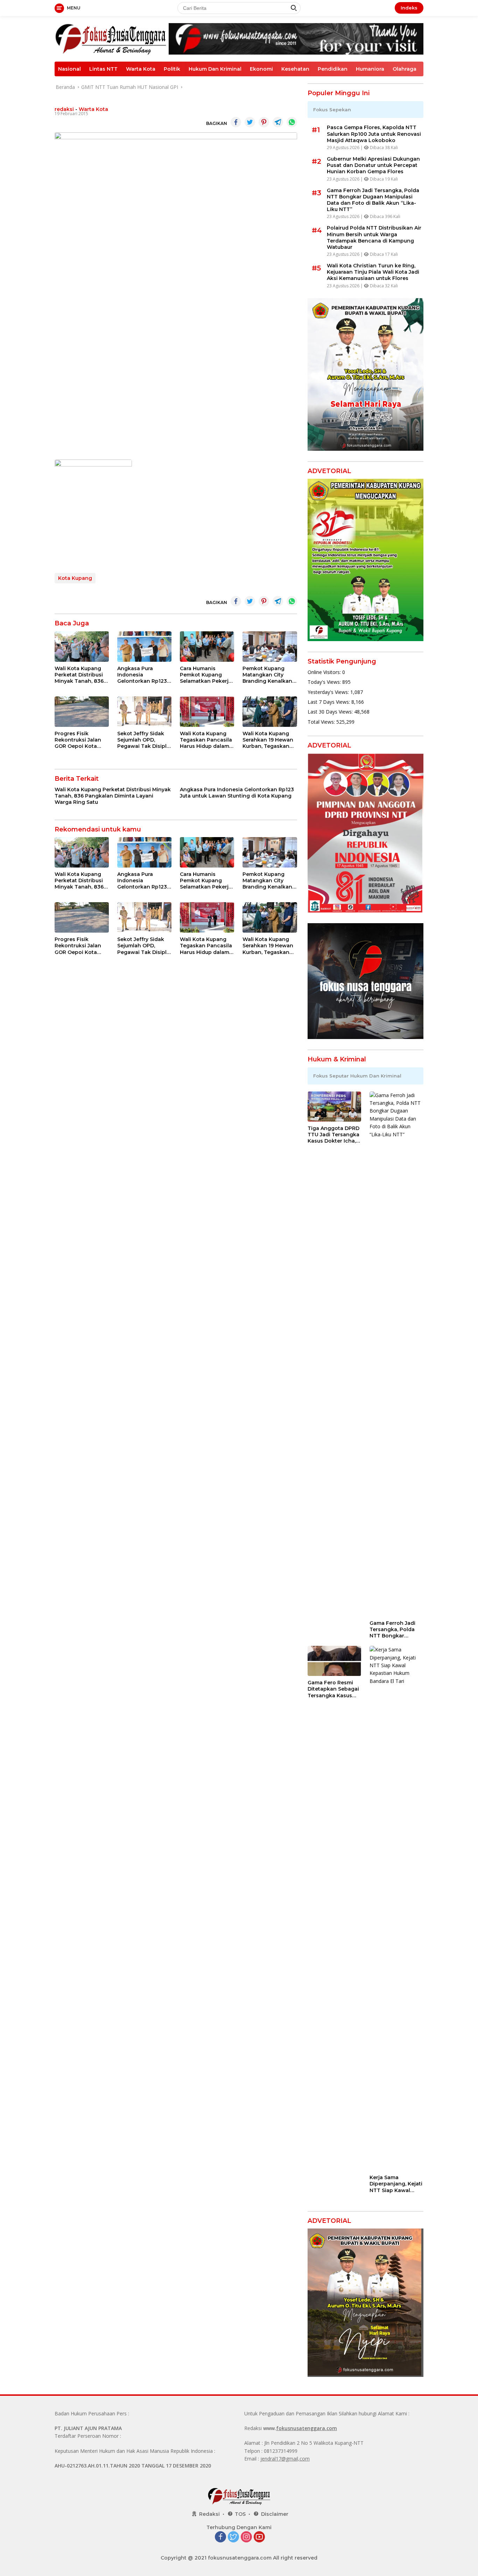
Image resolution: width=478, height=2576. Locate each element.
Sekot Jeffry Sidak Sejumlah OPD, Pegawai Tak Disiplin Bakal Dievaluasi (144, 740)
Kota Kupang (75, 578)
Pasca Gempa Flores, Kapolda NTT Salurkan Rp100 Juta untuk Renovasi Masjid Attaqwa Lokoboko (374, 134)
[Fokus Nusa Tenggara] (111, 38)
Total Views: (322, 722)
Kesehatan (295, 69)
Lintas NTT (103, 69)
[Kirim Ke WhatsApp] (292, 122)
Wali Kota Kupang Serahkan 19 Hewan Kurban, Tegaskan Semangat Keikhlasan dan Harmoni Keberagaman (268, 740)
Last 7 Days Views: (329, 702)
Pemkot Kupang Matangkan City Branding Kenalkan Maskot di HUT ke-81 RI (269, 675)
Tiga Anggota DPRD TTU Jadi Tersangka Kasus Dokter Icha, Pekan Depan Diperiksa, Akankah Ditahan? (333, 1135)
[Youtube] (259, 2537)
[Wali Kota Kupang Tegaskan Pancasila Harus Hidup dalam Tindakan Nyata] (207, 712)
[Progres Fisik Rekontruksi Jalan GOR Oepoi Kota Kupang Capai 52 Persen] (82, 712)
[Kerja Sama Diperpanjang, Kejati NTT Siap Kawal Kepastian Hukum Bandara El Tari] (396, 1908)
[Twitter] (233, 2537)
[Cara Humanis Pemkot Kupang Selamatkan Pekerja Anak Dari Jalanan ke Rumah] (207, 647)
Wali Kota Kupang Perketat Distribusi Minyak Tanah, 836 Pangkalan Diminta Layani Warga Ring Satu (79, 675)
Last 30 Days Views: (331, 712)
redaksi (64, 109)
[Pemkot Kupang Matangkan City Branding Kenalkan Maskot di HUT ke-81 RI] (270, 647)
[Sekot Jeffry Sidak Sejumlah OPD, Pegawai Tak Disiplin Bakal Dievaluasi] (144, 712)
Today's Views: (325, 682)
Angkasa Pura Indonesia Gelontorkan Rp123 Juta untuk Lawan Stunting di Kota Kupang (142, 675)
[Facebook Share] (236, 122)
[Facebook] (220, 2537)
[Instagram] (246, 2537)
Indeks (409, 8)
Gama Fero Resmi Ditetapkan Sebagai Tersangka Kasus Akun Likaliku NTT (333, 1689)
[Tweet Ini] (250, 122)
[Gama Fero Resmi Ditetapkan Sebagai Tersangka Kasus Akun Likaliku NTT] (335, 1661)
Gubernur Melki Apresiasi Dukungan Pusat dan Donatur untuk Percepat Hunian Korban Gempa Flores (373, 165)
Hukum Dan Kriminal (215, 69)
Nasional (69, 69)
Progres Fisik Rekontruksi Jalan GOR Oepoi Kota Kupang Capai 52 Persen (78, 740)
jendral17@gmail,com (285, 2459)
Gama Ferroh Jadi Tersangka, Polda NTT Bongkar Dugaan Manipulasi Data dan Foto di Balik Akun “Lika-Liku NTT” (373, 200)
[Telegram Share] (278, 122)
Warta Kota (141, 69)
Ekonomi (261, 69)
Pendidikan (333, 69)
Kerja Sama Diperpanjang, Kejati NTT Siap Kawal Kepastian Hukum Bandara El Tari (396, 2184)
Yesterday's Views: (329, 692)
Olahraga (405, 69)
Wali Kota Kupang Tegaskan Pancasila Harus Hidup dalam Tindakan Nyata (206, 740)
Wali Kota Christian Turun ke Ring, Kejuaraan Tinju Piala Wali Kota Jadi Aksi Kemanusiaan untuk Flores (373, 272)
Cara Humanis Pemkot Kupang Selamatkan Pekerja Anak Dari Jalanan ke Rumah (206, 675)
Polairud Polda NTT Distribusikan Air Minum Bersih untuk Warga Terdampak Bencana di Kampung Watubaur (374, 237)
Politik (172, 69)
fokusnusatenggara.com (307, 2428)
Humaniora (370, 69)
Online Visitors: (325, 672)
